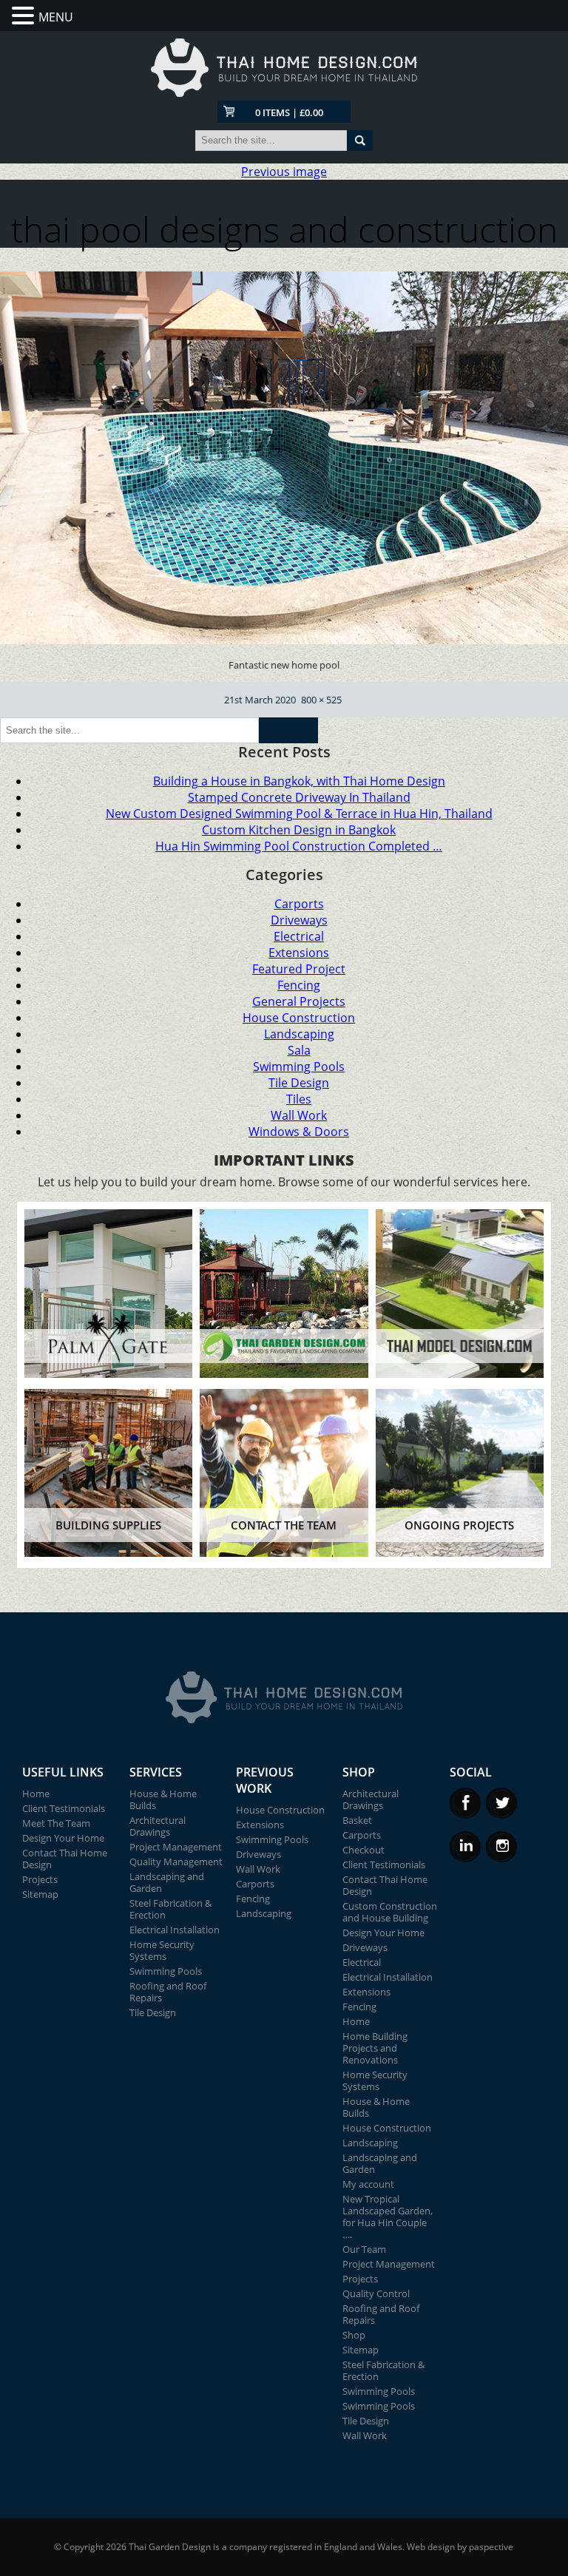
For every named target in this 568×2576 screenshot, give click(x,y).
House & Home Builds (163, 1799)
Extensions (299, 953)
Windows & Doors (299, 1132)
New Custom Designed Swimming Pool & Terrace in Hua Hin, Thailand (299, 814)
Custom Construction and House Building (390, 1912)
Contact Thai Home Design (65, 1859)
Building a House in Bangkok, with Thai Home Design (299, 781)
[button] (25, 16)
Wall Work (299, 1115)
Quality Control (376, 2293)
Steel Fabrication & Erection (170, 1909)
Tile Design (299, 1083)
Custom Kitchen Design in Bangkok (299, 830)
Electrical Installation (175, 1930)
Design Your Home (63, 1838)
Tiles (299, 1099)
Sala (299, 1050)
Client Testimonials (64, 1808)
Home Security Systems (162, 1950)
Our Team (364, 2249)
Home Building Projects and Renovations (375, 2048)
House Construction (299, 1018)
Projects (40, 1879)
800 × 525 (321, 700)
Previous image (284, 172)
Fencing (299, 985)
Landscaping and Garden (167, 1882)
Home (36, 1794)
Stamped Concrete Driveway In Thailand (299, 797)
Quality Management (176, 1862)
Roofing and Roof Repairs (168, 1992)
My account (368, 2184)
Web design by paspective (460, 2547)
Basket (357, 1820)
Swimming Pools (299, 1066)
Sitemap (40, 1894)
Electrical (299, 936)
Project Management (176, 1847)
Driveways (299, 920)
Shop (354, 2335)
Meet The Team (56, 1823)
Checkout (364, 1850)
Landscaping (299, 1034)
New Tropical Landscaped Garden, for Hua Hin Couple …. (388, 2217)
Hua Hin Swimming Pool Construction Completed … (299, 846)
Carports (299, 904)
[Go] (360, 141)
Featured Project (299, 969)
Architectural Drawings (158, 1826)
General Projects (299, 1001)
